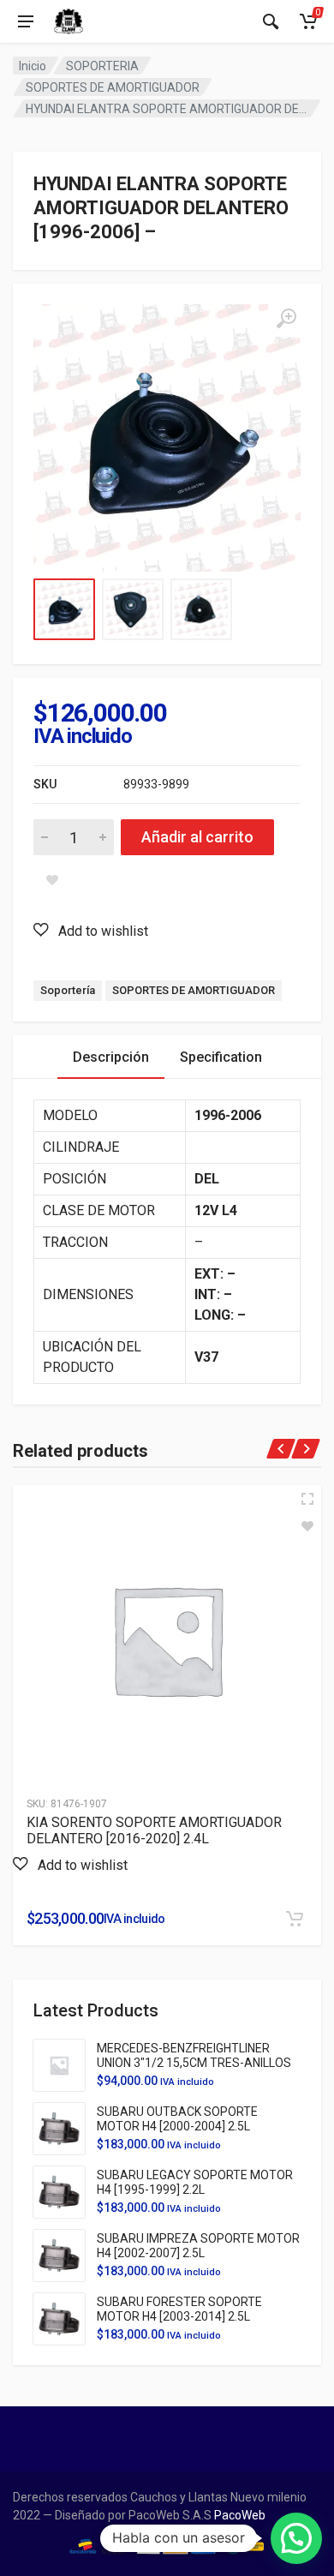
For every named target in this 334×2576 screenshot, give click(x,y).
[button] (91, 931)
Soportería (68, 990)
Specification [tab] (221, 1057)
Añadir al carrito (197, 837)
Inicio (33, 66)
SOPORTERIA (102, 66)
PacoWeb (239, 2515)
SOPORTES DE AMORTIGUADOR (113, 87)
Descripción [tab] (111, 1057)
